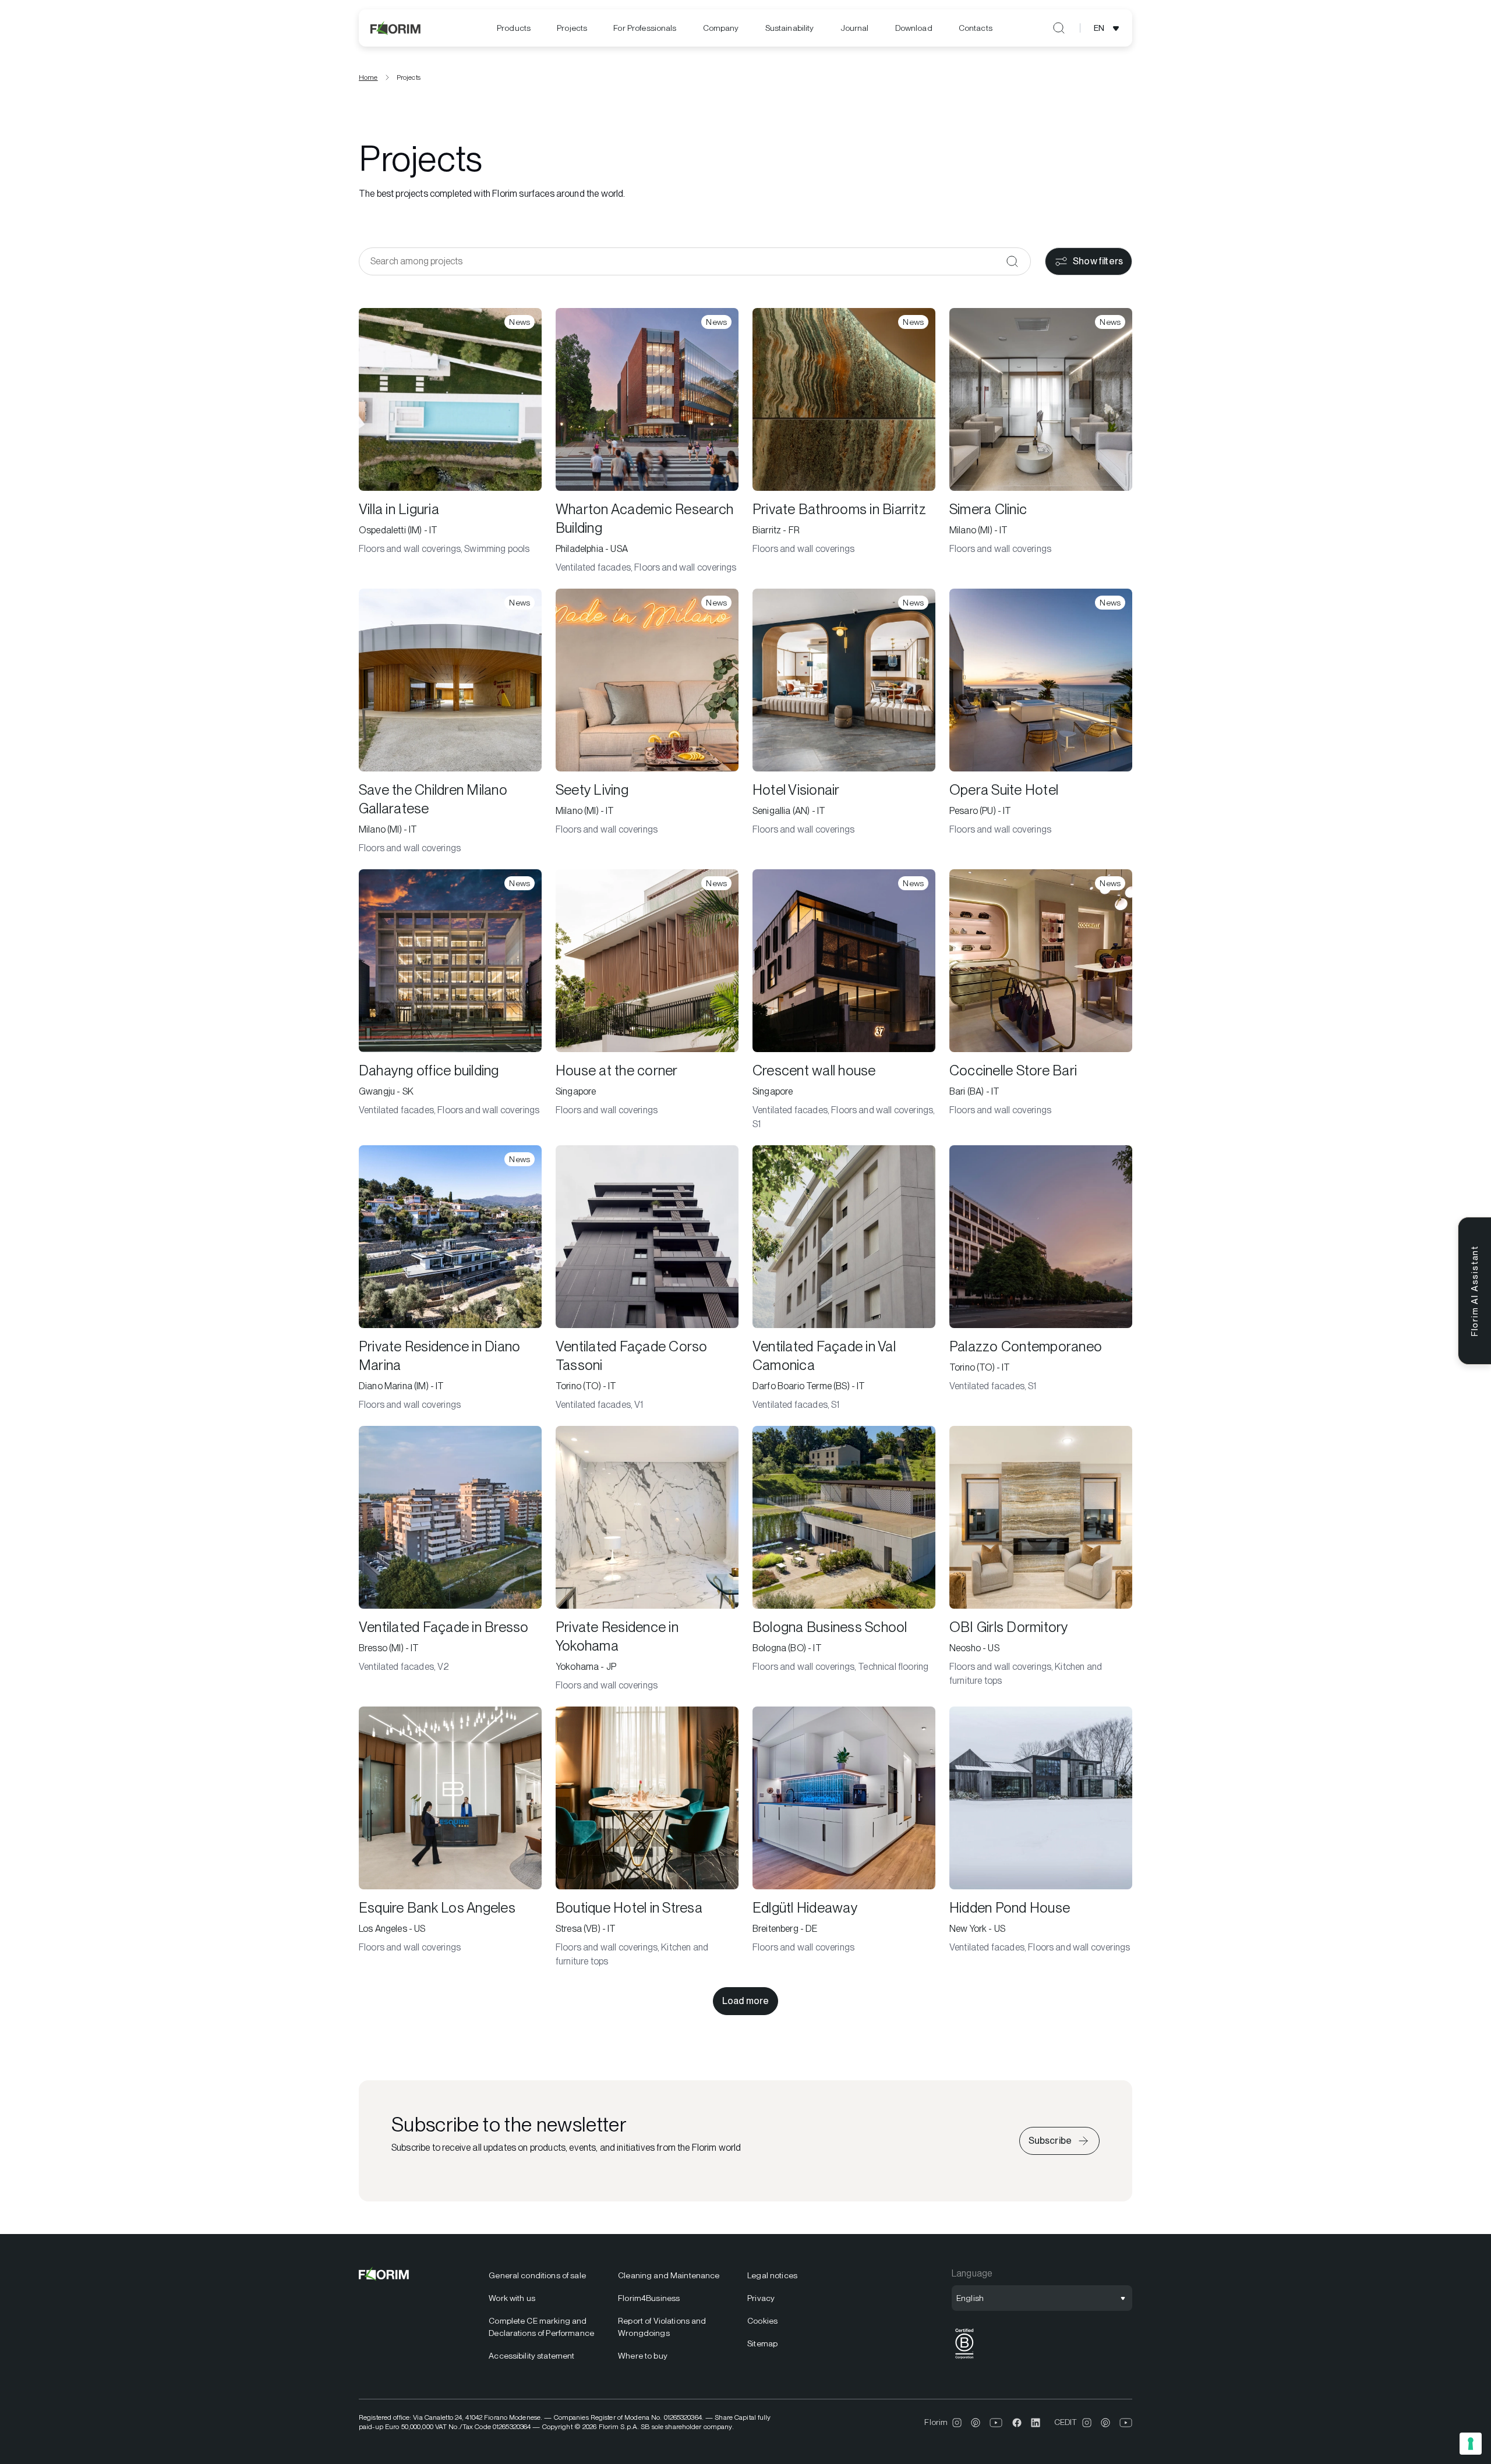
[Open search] (1059, 28)
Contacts (976, 28)
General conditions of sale (537, 2275)
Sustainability (790, 28)
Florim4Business (649, 2298)
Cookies (762, 2321)
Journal (855, 28)
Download (914, 28)
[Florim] (396, 28)
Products (514, 28)
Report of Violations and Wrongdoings (662, 2327)
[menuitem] (514, 28)
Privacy (761, 2298)
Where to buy (643, 2356)
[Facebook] (1017, 2423)
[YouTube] (996, 2423)
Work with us (512, 2298)
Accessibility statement (531, 2356)
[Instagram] (957, 2423)
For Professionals (645, 28)
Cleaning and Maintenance (669, 2275)
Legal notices (772, 2275)
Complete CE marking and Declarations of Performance (541, 2327)
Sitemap (762, 2343)
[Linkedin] (1036, 2423)
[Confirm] (1012, 261)
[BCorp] (964, 2359)
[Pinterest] (976, 2423)
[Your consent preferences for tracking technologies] (1471, 2444)
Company (721, 28)
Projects (572, 28)
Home (368, 77)
